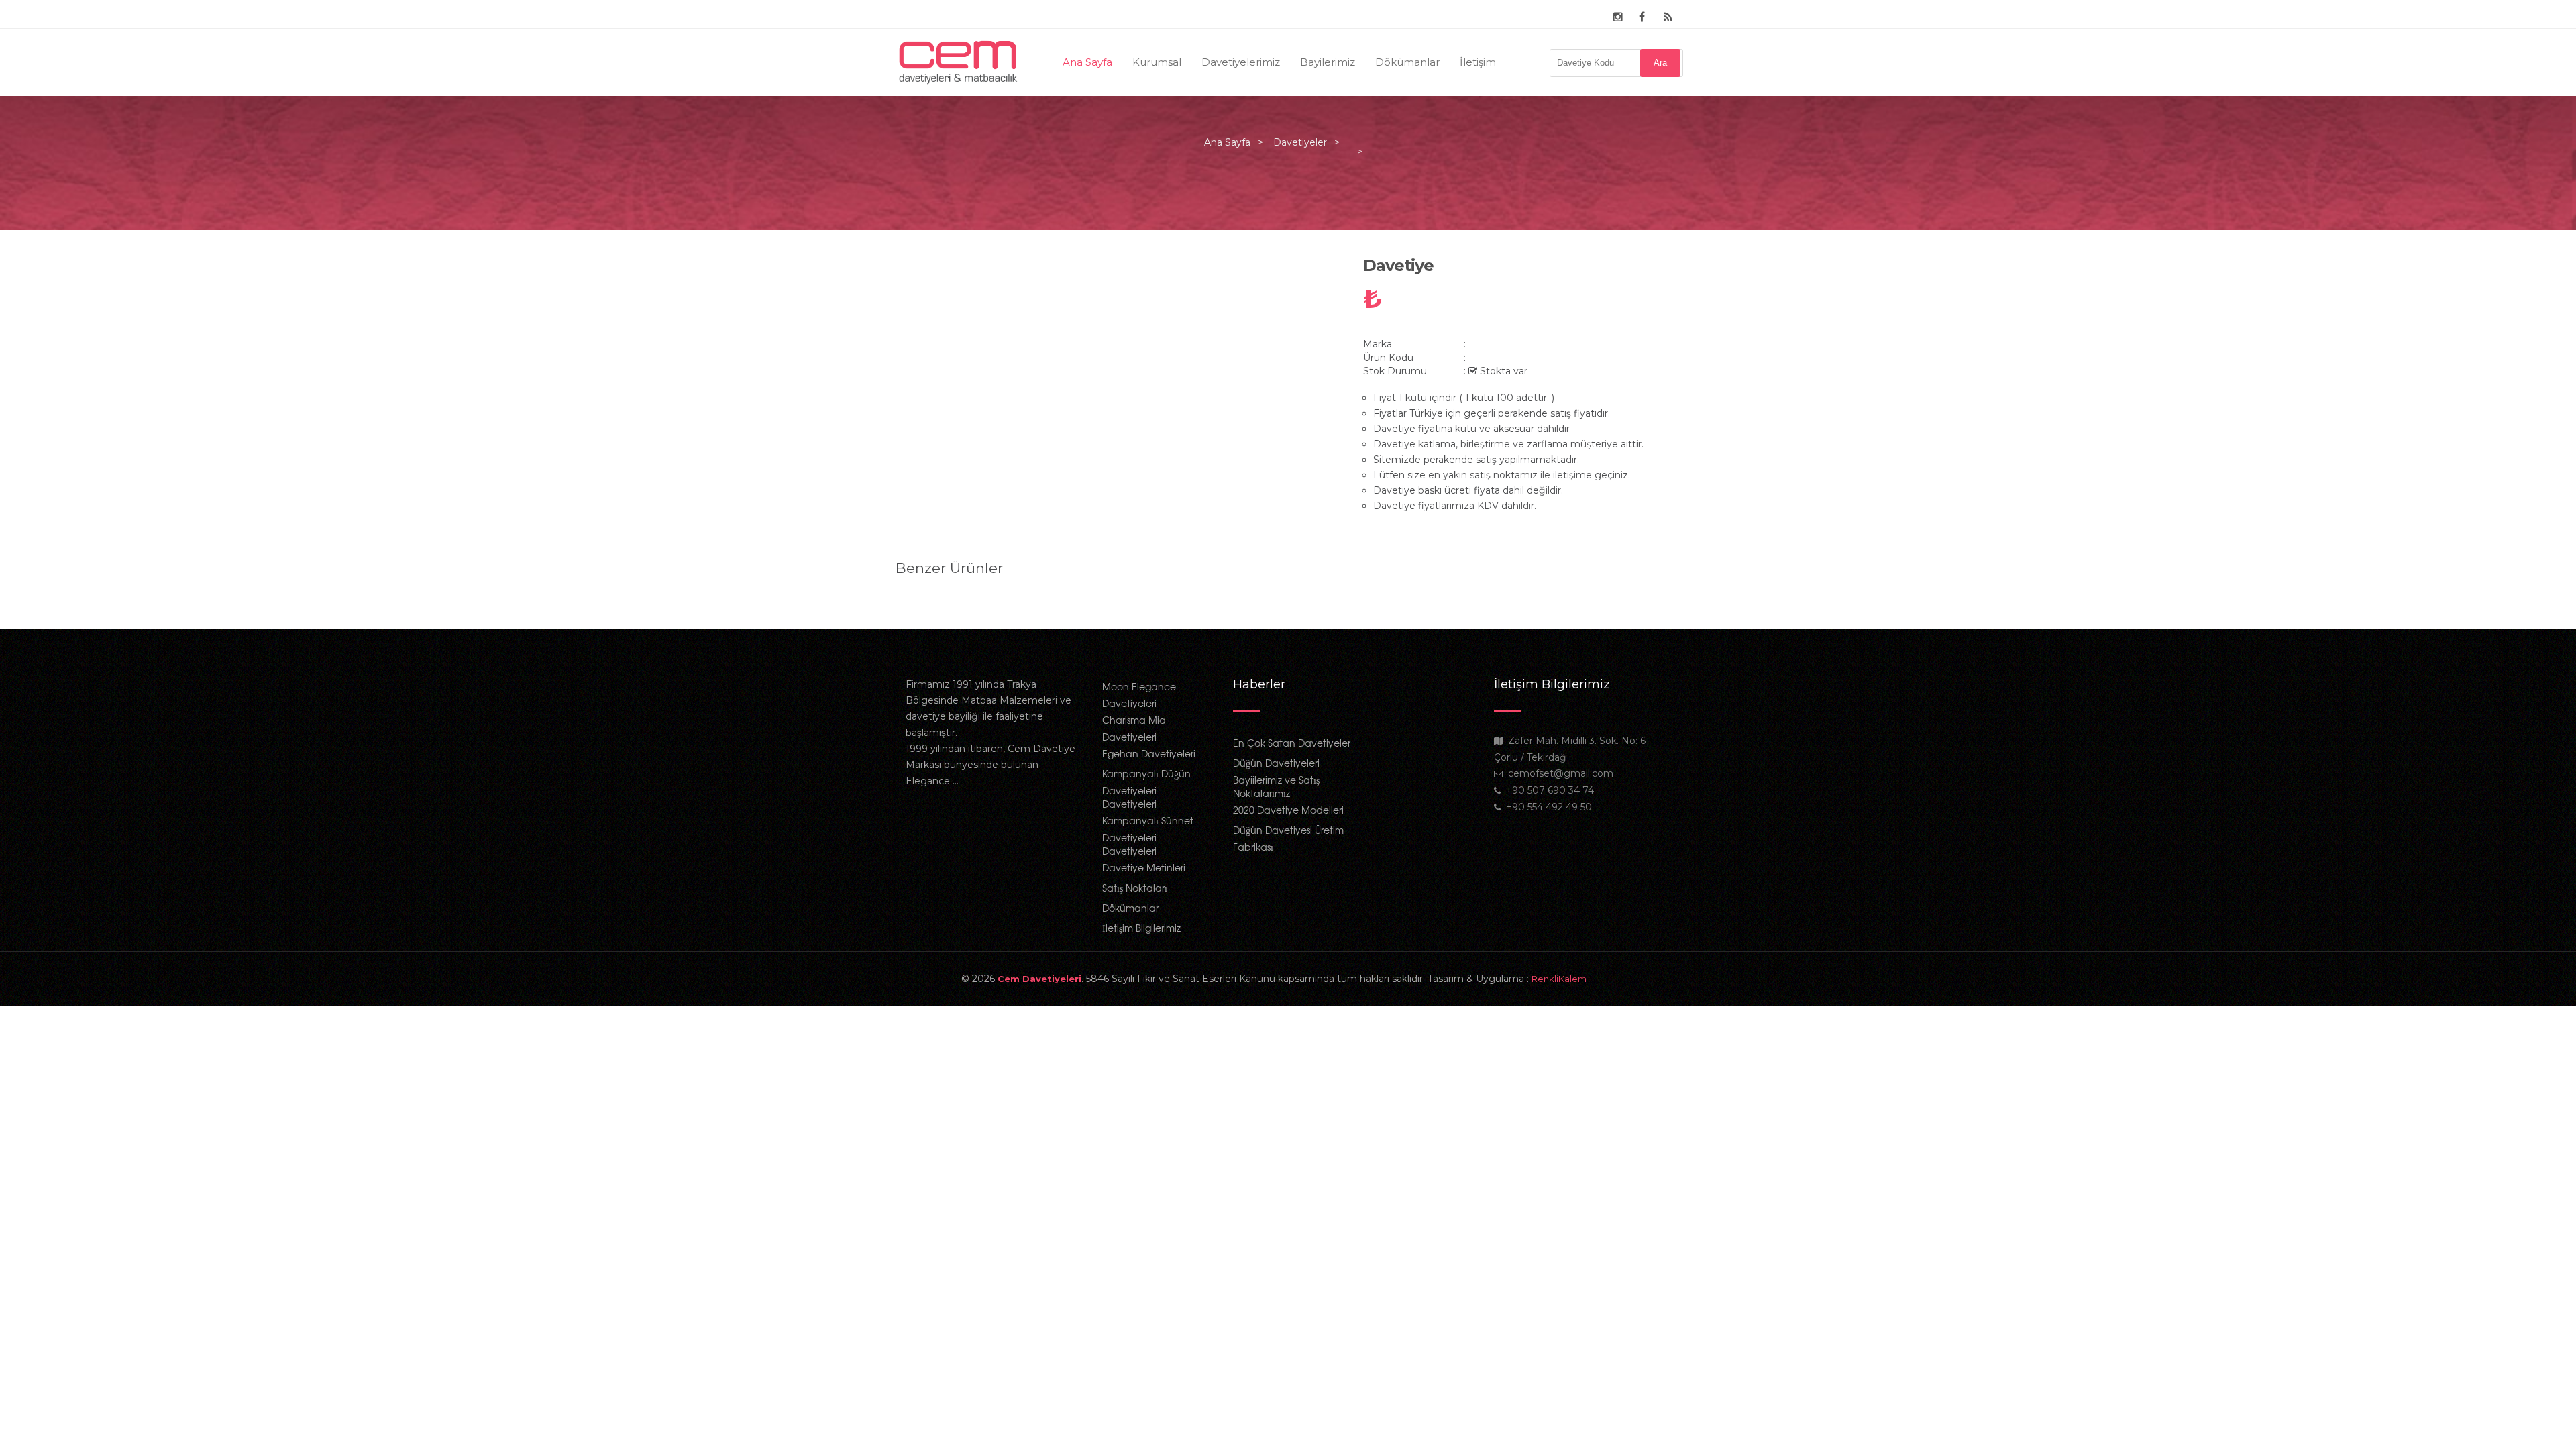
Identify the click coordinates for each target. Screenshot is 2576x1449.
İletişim (1478, 62)
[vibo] (1668, 17)
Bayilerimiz (1328, 62)
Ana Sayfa (1087, 62)
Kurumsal (1157, 62)
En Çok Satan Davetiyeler (1292, 743)
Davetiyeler (1300, 142)
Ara (1660, 63)
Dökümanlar (1407, 62)
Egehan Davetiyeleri (1149, 753)
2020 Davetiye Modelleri (1288, 810)
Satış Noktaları (1135, 888)
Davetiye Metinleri (1144, 867)
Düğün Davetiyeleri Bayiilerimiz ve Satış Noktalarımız (1276, 778)
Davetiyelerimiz (1241, 62)
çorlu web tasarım (1573, 979)
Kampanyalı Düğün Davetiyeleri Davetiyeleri (1146, 789)
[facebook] (1642, 17)
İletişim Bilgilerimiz (1141, 928)
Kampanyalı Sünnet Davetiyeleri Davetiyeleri (1148, 836)
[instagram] (1618, 17)
